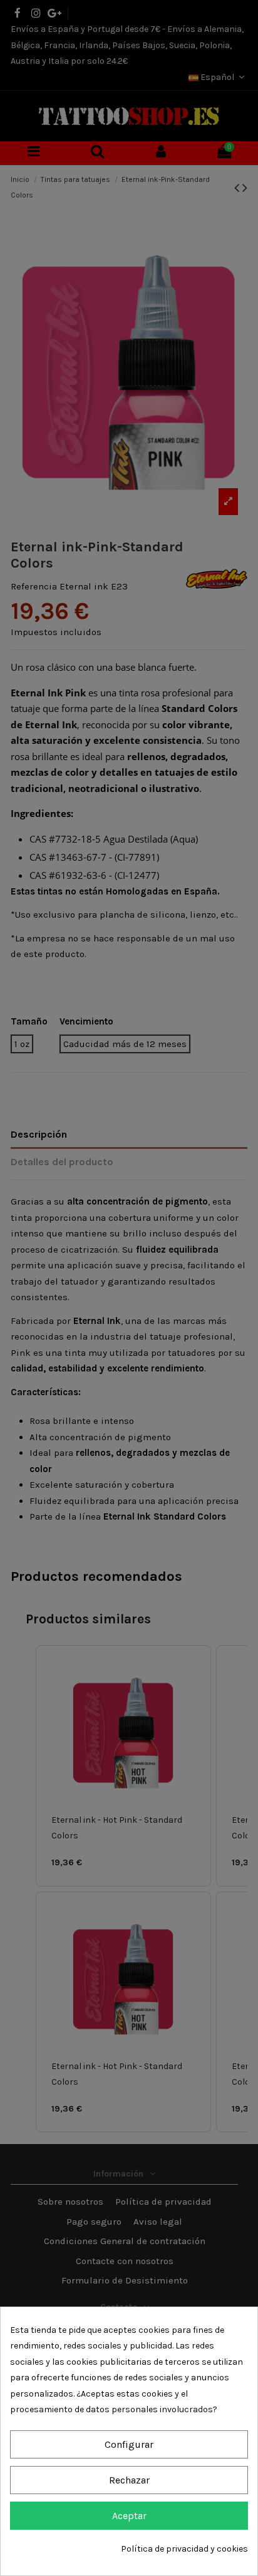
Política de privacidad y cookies (184, 2549)
